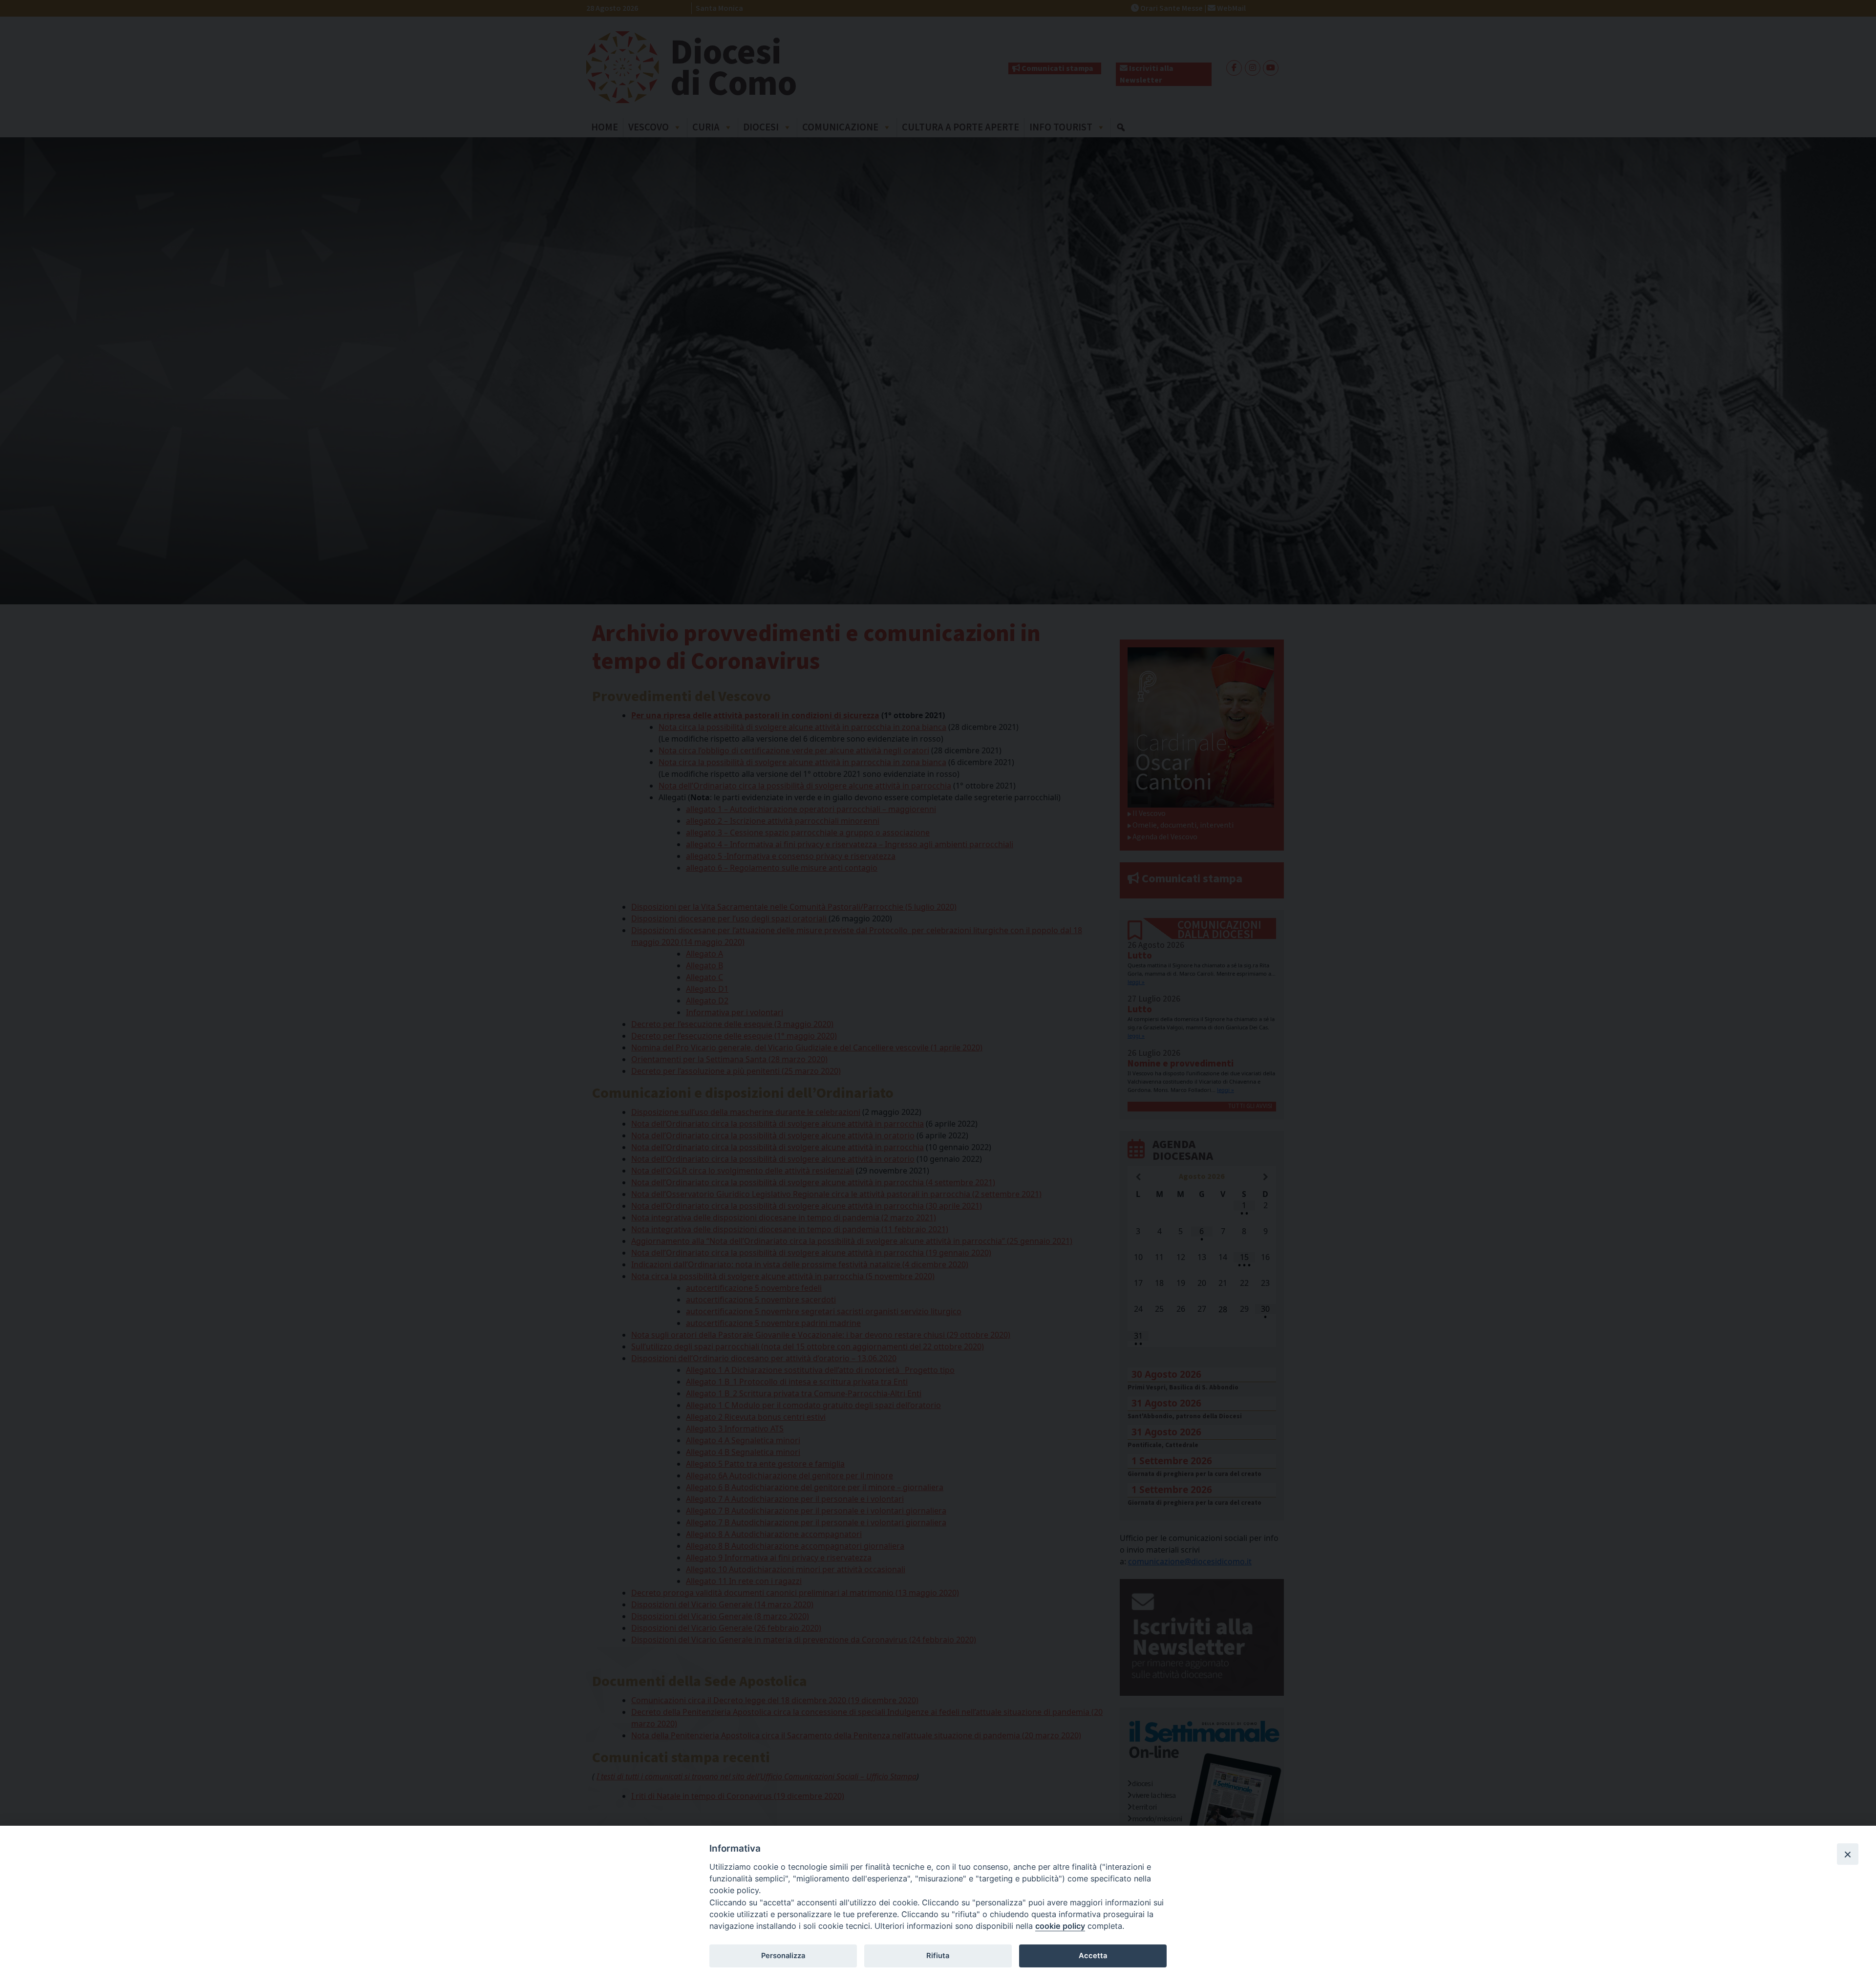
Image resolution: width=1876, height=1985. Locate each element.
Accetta (1093, 1956)
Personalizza (783, 1956)
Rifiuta (938, 1956)
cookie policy (1060, 1926)
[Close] (1848, 1854)
